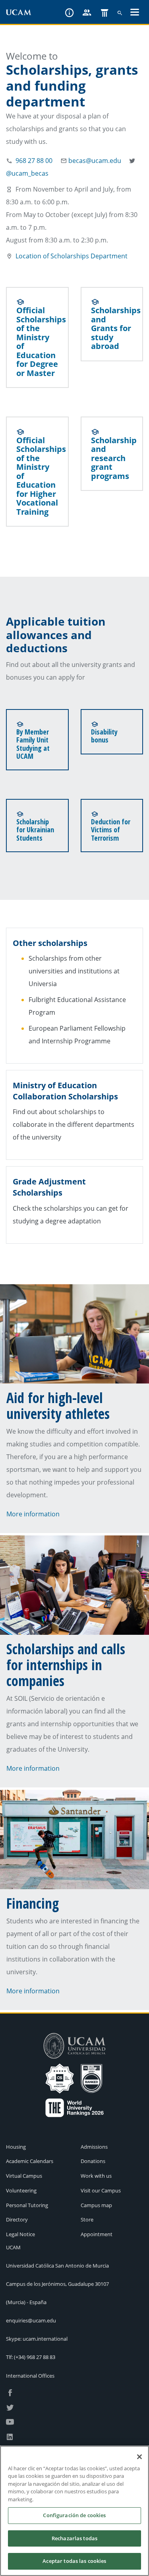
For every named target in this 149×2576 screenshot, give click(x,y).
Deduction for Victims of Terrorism (111, 830)
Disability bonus (104, 736)
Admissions (94, 2147)
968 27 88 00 (34, 161)
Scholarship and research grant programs (114, 458)
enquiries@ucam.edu (31, 2320)
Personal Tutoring (27, 2205)
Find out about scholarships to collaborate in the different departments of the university (74, 1124)
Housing (16, 2147)
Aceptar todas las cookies (74, 2561)
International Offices (30, 2376)
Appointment (97, 2234)
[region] (74, 2511)
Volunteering (21, 2190)
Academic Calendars (30, 2161)
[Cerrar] (139, 2457)
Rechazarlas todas (74, 2538)
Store (87, 2219)
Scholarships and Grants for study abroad (116, 328)
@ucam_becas (27, 173)
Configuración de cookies (74, 2515)
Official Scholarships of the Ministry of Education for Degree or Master (41, 342)
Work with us (96, 2176)
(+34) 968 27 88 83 (35, 2357)
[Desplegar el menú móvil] (135, 13)
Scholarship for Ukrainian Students (35, 830)
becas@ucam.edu (95, 161)
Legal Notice (20, 2234)
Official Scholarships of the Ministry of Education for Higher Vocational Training (41, 476)
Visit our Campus (101, 2190)
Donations (93, 2161)
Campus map (96, 2205)
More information (33, 1514)
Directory (17, 2219)
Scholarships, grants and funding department (72, 86)
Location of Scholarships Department (72, 256)
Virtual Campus (24, 2176)
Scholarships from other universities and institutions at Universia (74, 971)
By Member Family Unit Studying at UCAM (33, 744)
